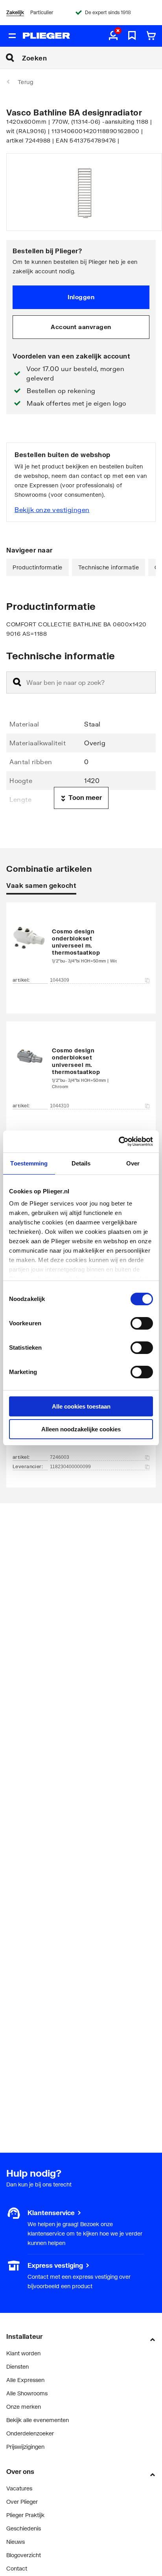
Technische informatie (109, 567)
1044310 (60, 1106)
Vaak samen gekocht (41, 885)
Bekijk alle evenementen (38, 2420)
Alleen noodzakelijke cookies (81, 1429)
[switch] (142, 1323)
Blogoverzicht (24, 2555)
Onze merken (24, 2407)
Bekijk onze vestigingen (52, 510)
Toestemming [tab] (29, 1163)
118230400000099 (70, 1467)
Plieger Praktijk (25, 2515)
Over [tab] (133, 1163)
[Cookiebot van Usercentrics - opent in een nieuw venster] (119, 1142)
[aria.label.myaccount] (113, 36)
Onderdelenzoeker (30, 2433)
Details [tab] (81, 1163)
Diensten (17, 2367)
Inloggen (81, 297)
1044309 (60, 980)
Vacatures (19, 2488)
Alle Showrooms (27, 2393)
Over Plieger (22, 2502)
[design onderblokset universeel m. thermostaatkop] (81, 946)
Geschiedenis (24, 2528)
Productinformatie (38, 567)
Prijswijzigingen (25, 2447)
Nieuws (16, 2542)
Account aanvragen (81, 327)
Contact (17, 2568)
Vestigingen (21, 2265)
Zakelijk (15, 12)
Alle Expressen (25, 2380)
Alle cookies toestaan (81, 1406)
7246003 (60, 1457)
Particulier (42, 12)
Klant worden (23, 2353)
